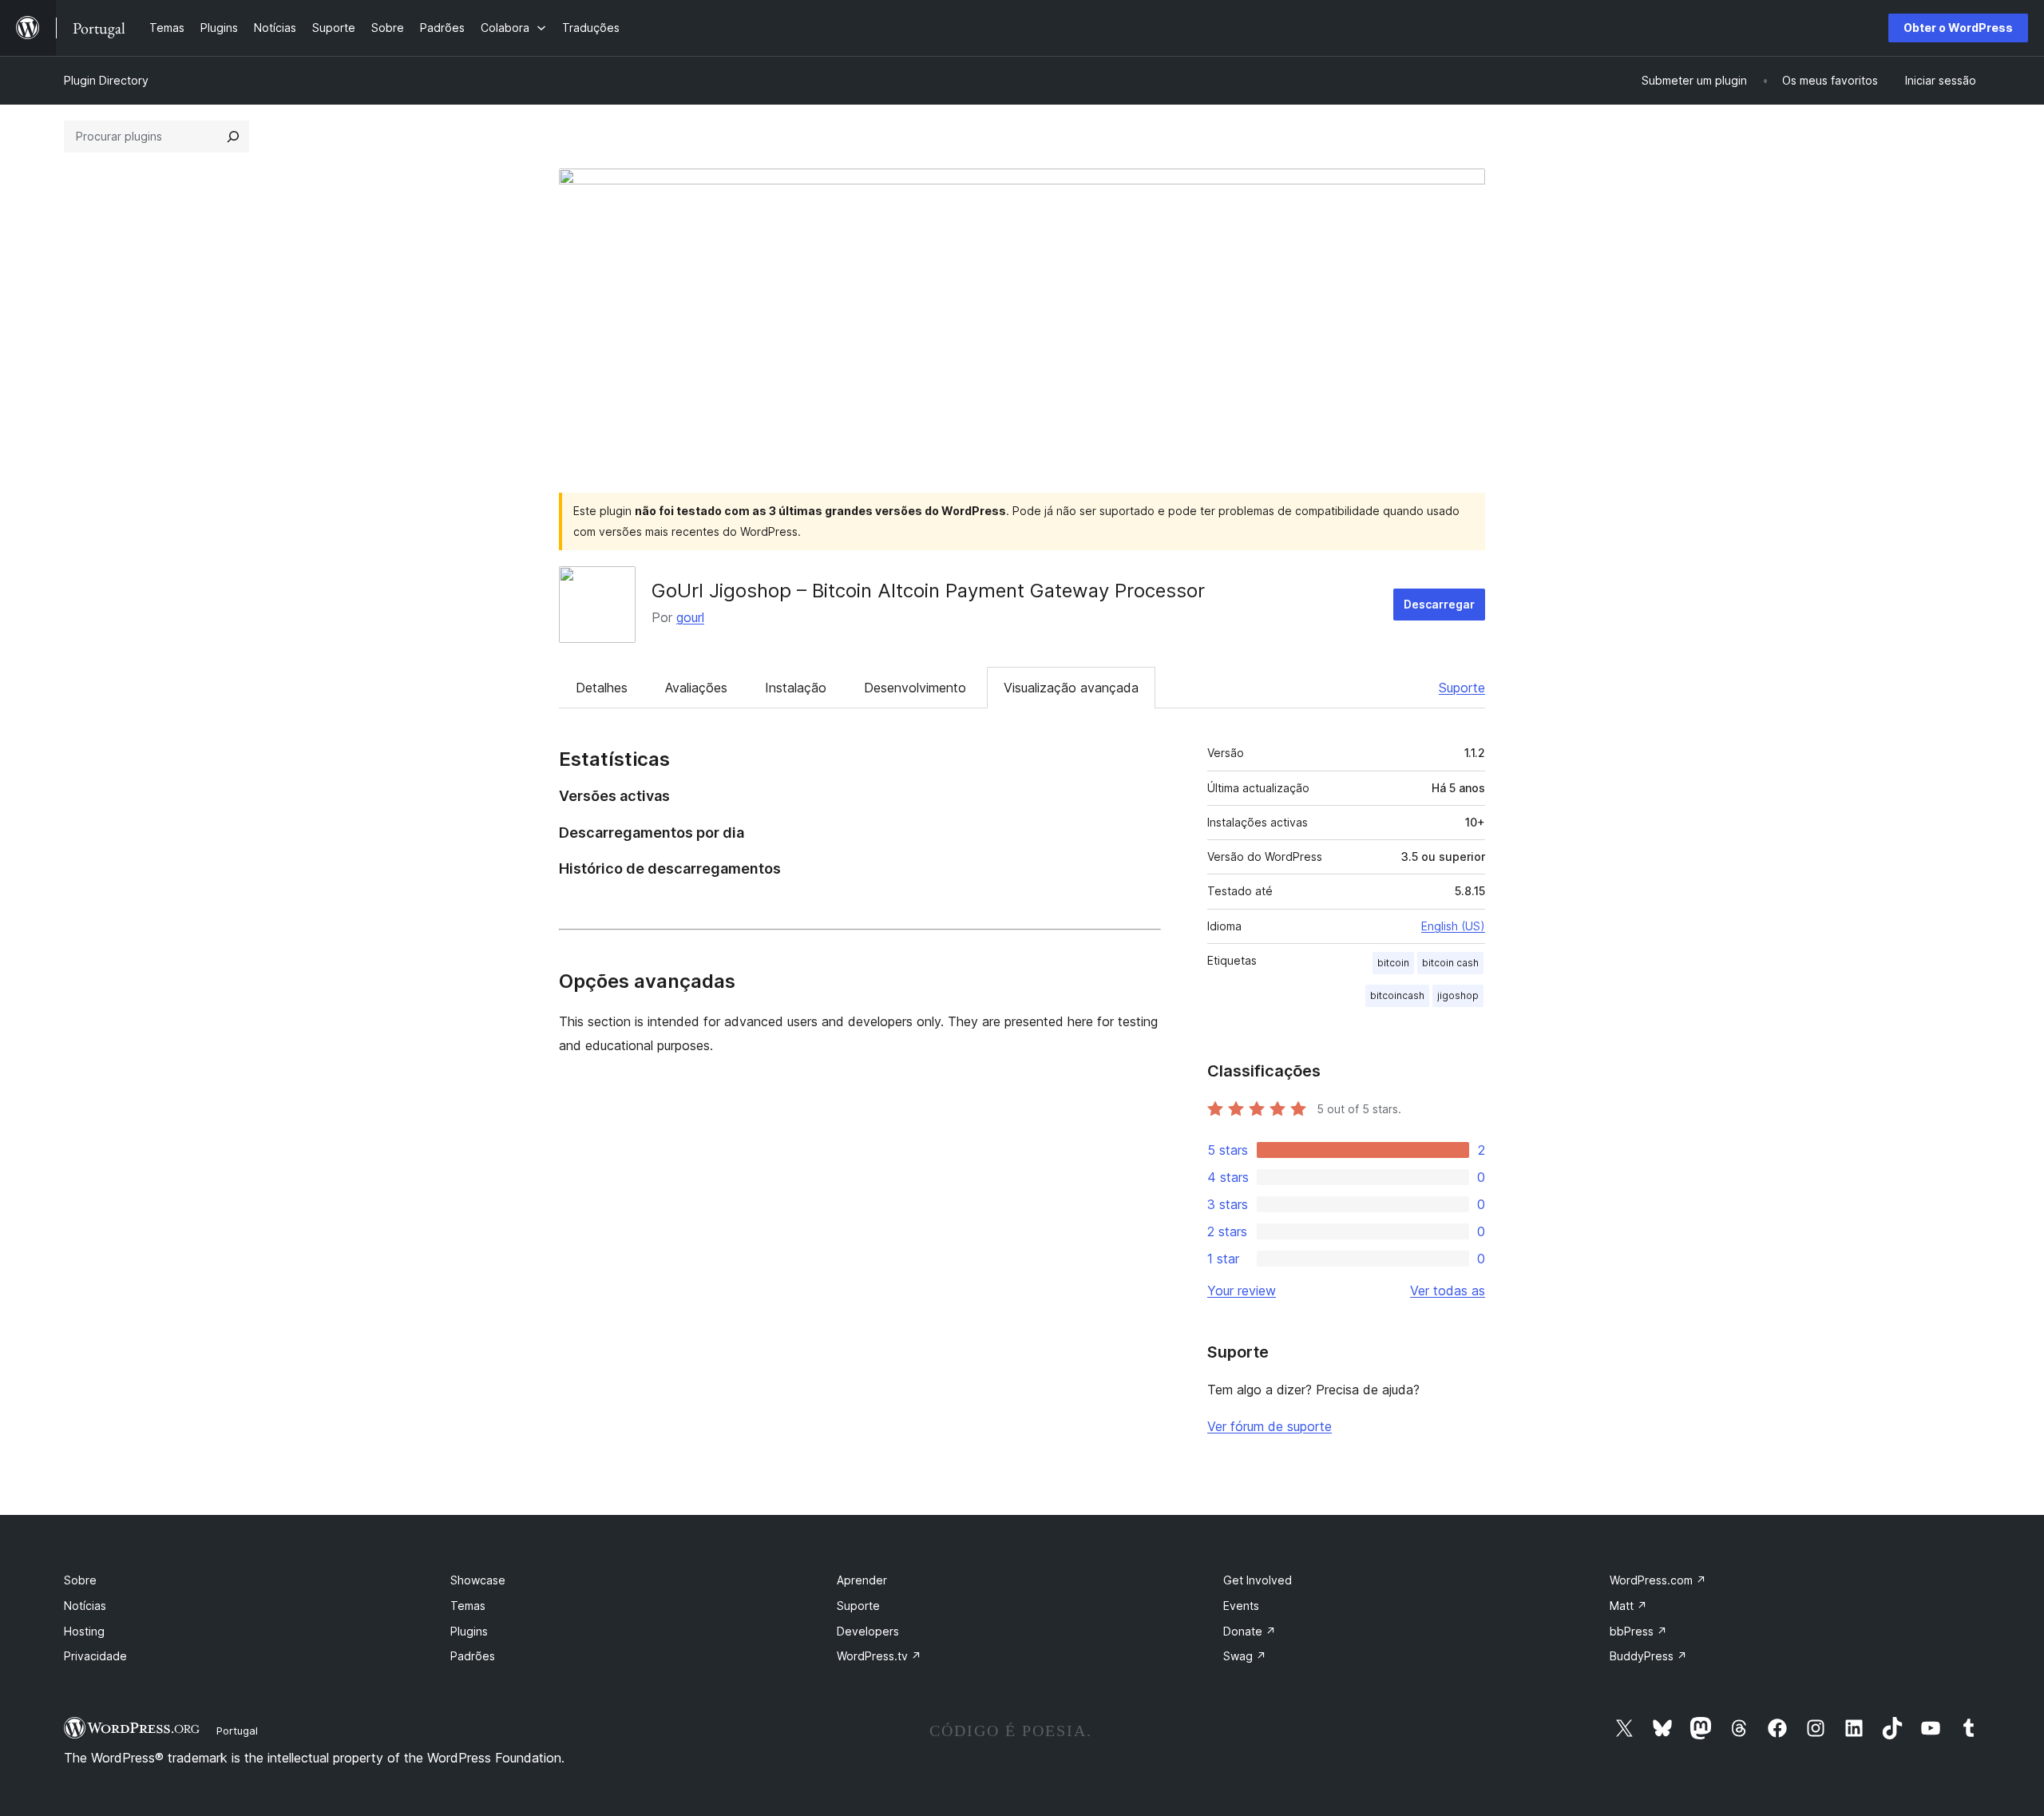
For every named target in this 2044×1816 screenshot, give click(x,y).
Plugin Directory (106, 80)
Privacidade (95, 1656)
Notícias (85, 1606)
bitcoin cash (1450, 963)
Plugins (469, 1631)
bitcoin (1393, 963)
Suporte (1462, 688)
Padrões (473, 1656)
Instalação (796, 688)
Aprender (862, 1580)
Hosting (84, 1631)
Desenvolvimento (915, 688)
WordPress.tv (879, 1656)
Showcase (478, 1580)
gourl (690, 617)
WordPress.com (1658, 1580)
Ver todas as (1448, 1291)
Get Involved (1258, 1580)
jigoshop (1458, 995)
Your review (1242, 1291)
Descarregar (1439, 604)
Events (1241, 1606)
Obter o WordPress (1958, 28)
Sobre (80, 1580)
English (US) (1453, 926)
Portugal (237, 1731)
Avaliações (696, 688)
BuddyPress (1648, 1656)
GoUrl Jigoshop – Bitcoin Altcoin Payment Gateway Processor (928, 591)
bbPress (1638, 1631)
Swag (1245, 1656)
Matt (1628, 1606)
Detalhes (602, 688)
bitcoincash (1397, 995)
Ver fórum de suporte (1270, 1426)
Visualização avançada (1071, 688)
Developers (868, 1631)
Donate (1250, 1631)
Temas (468, 1606)
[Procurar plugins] (233, 137)
